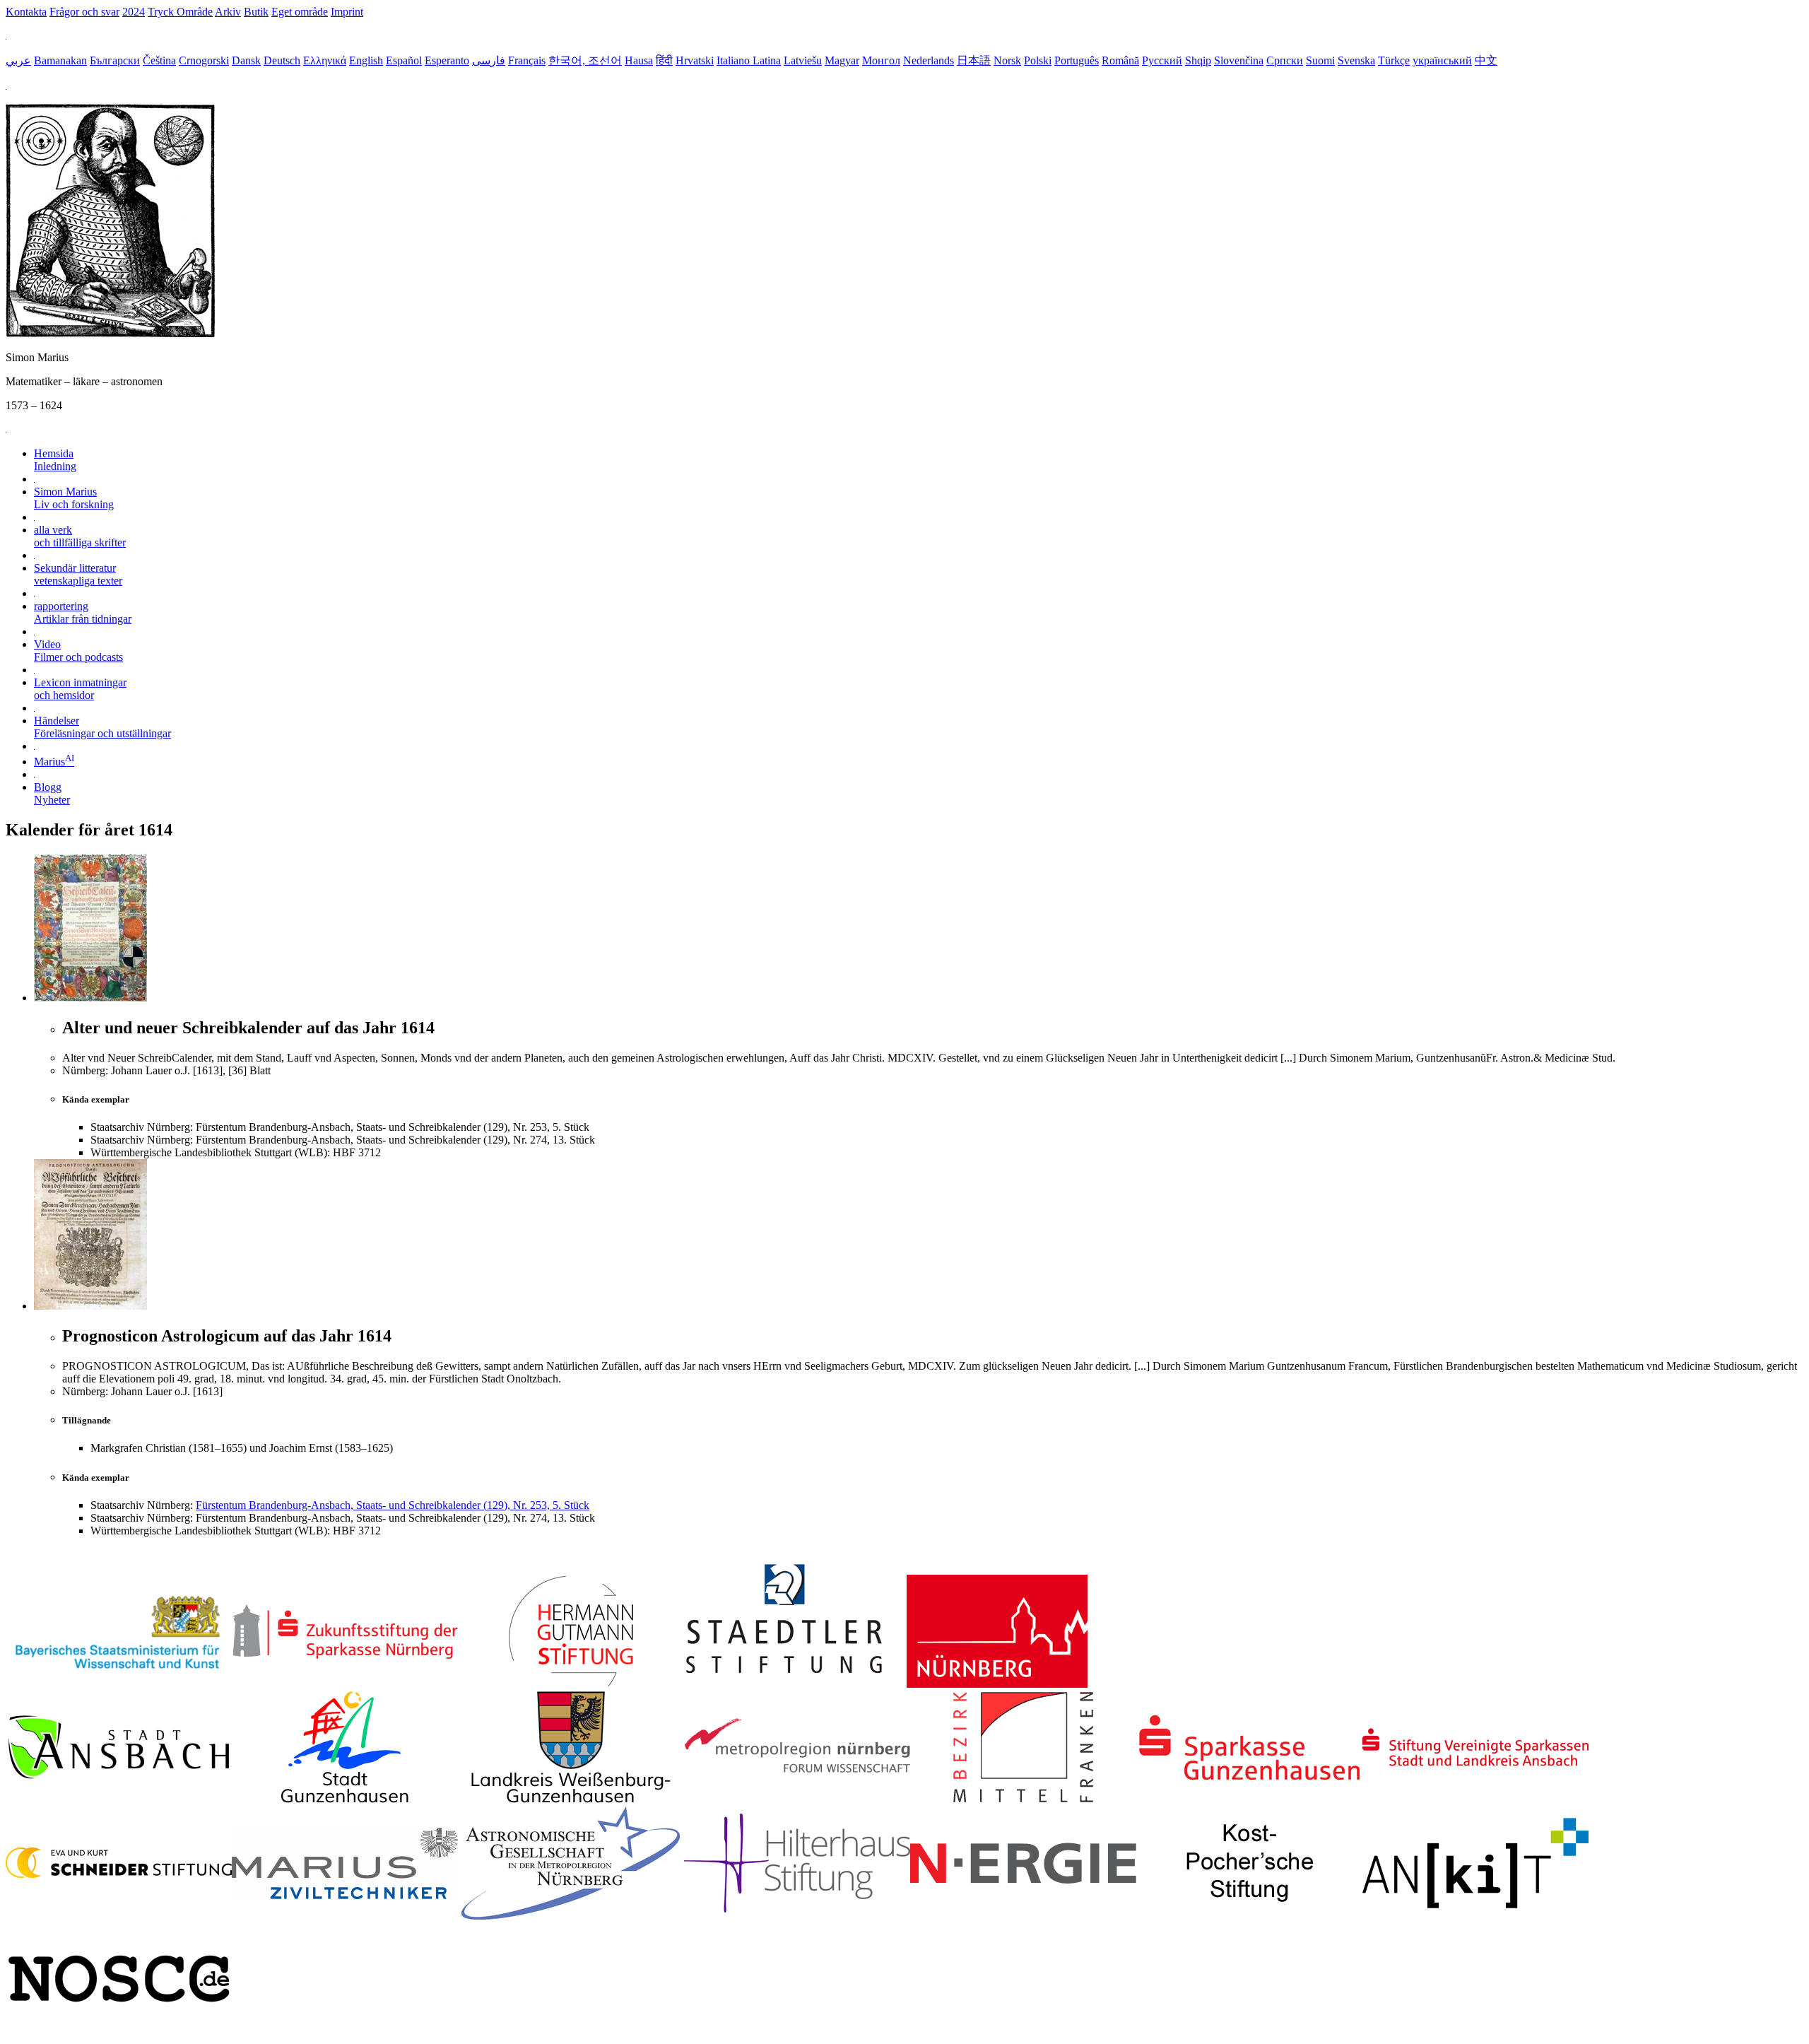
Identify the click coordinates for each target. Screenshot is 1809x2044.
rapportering (83, 612)
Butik (256, 12)
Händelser (102, 727)
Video (78, 651)
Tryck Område (180, 12)
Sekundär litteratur (78, 574)
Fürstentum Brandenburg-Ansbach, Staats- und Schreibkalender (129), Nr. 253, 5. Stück (393, 1505)
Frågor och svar (84, 12)
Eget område (300, 12)
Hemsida (55, 460)
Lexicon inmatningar (80, 689)
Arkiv (228, 12)
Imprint (347, 12)
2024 (134, 12)
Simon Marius (74, 498)
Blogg (52, 793)
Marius (54, 762)
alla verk (80, 536)
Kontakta (26, 12)
